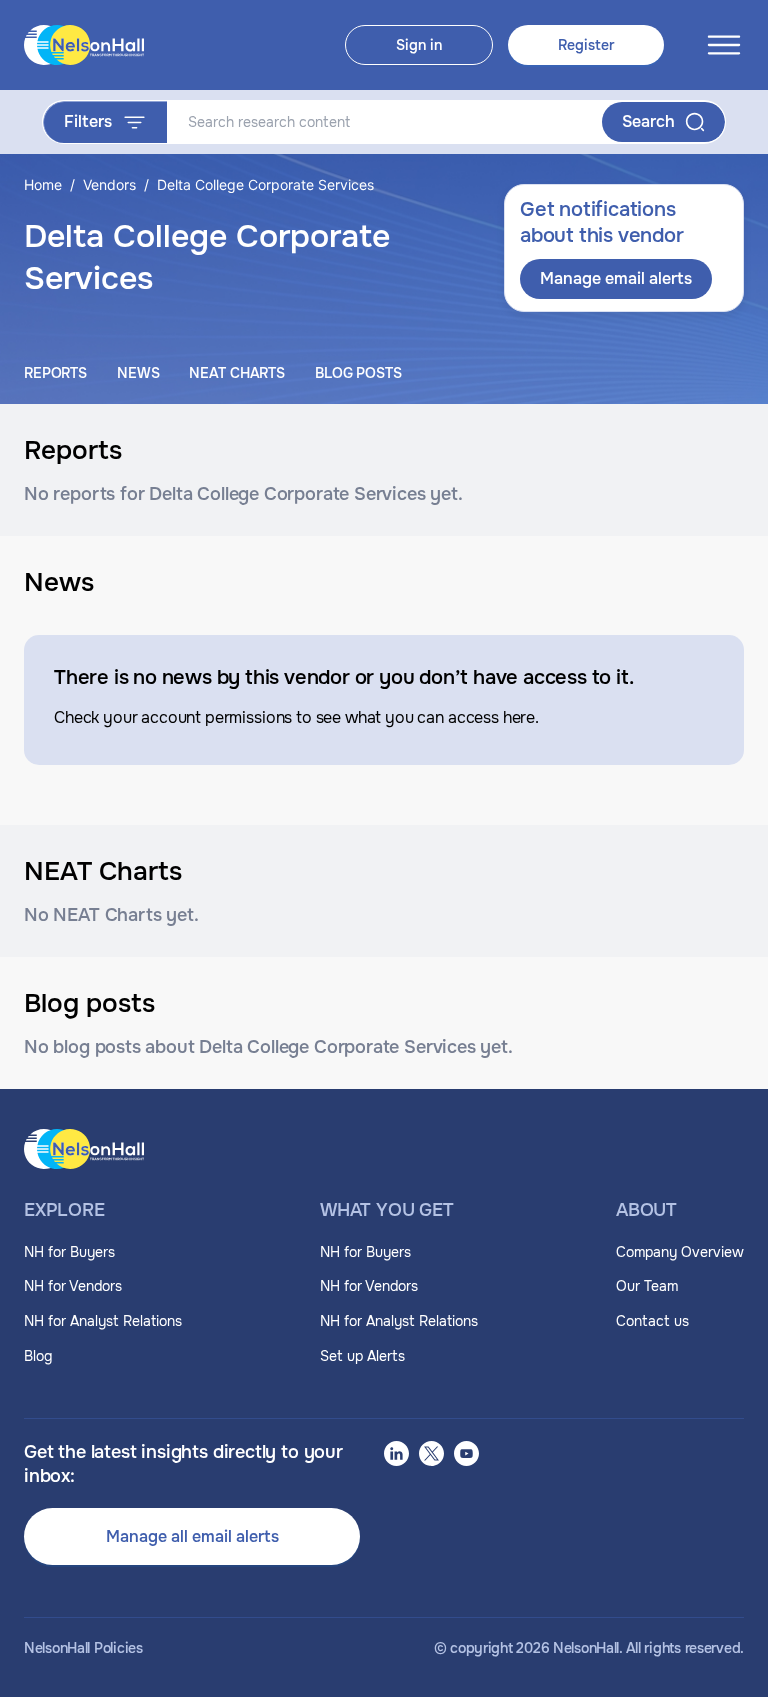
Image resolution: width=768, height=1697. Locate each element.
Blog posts (358, 373)
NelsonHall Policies (83, 1648)
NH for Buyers (69, 1252)
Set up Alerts (362, 1356)
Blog (38, 1356)
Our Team (647, 1286)
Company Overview (680, 1252)
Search (648, 121)
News (138, 373)
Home (43, 184)
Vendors (109, 184)
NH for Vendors (73, 1286)
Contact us (652, 1321)
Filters (88, 121)
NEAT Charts (236, 373)
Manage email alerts (616, 278)
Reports (55, 373)
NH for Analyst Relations (103, 1321)
